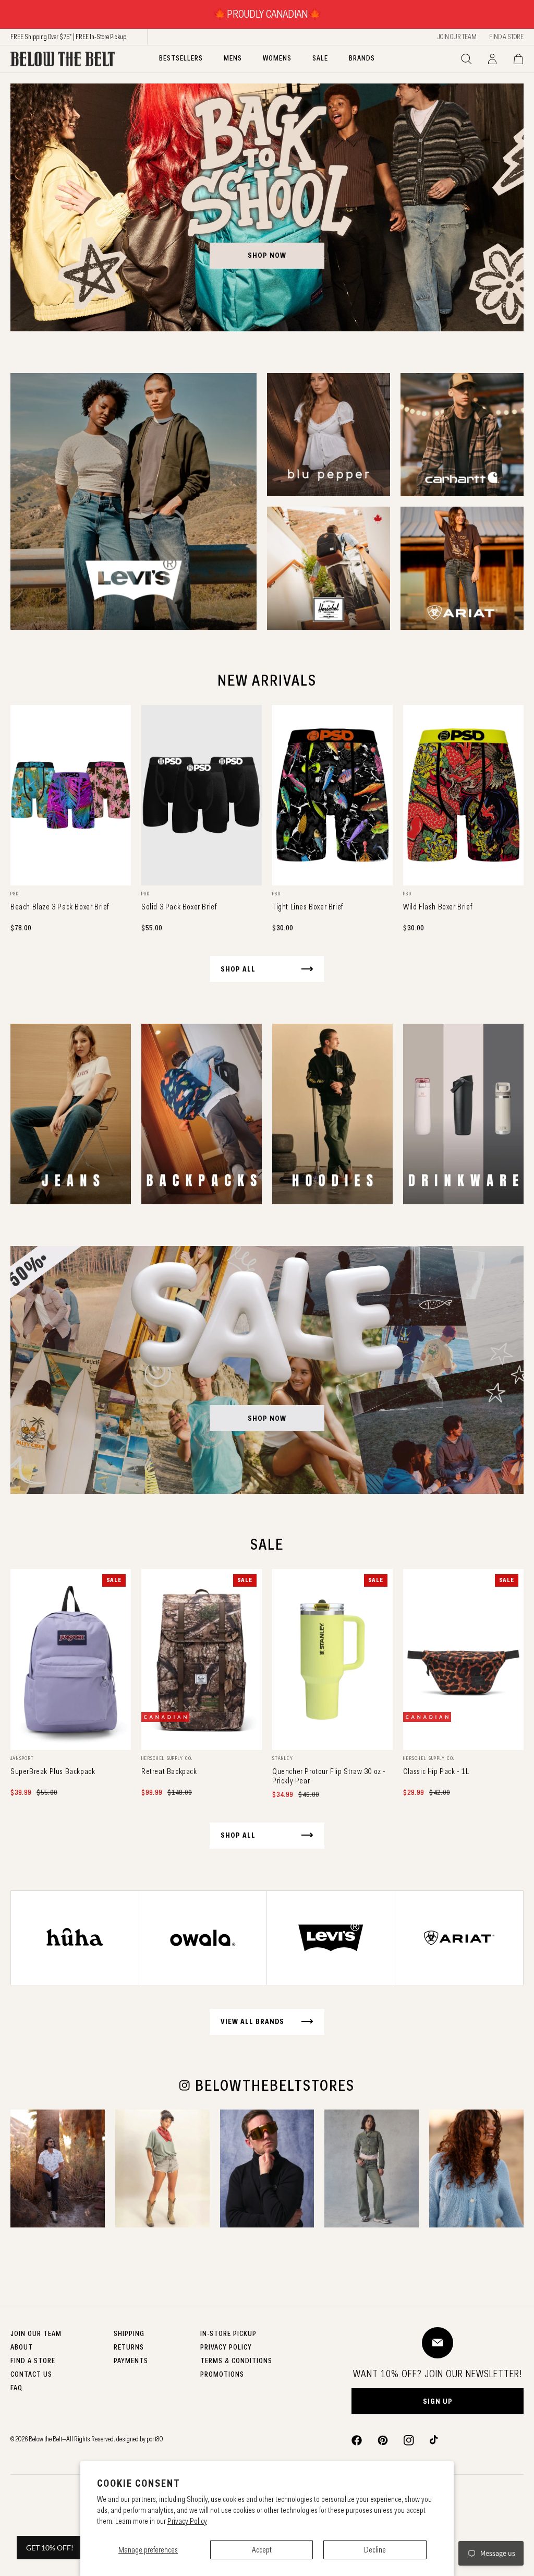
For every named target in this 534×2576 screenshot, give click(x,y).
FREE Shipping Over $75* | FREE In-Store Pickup (68, 37)
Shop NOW (267, 1418)
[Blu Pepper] (329, 435)
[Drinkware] (463, 1114)
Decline (375, 2550)
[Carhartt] (462, 435)
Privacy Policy (187, 2521)
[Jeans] (71, 1114)
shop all (238, 969)
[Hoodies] (332, 1114)
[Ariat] (462, 568)
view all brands (252, 2021)
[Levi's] (133, 501)
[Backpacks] (202, 1114)
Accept (262, 2550)
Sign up (438, 2401)
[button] (466, 59)
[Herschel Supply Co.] (329, 568)
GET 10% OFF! (50, 2548)
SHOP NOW (267, 255)
